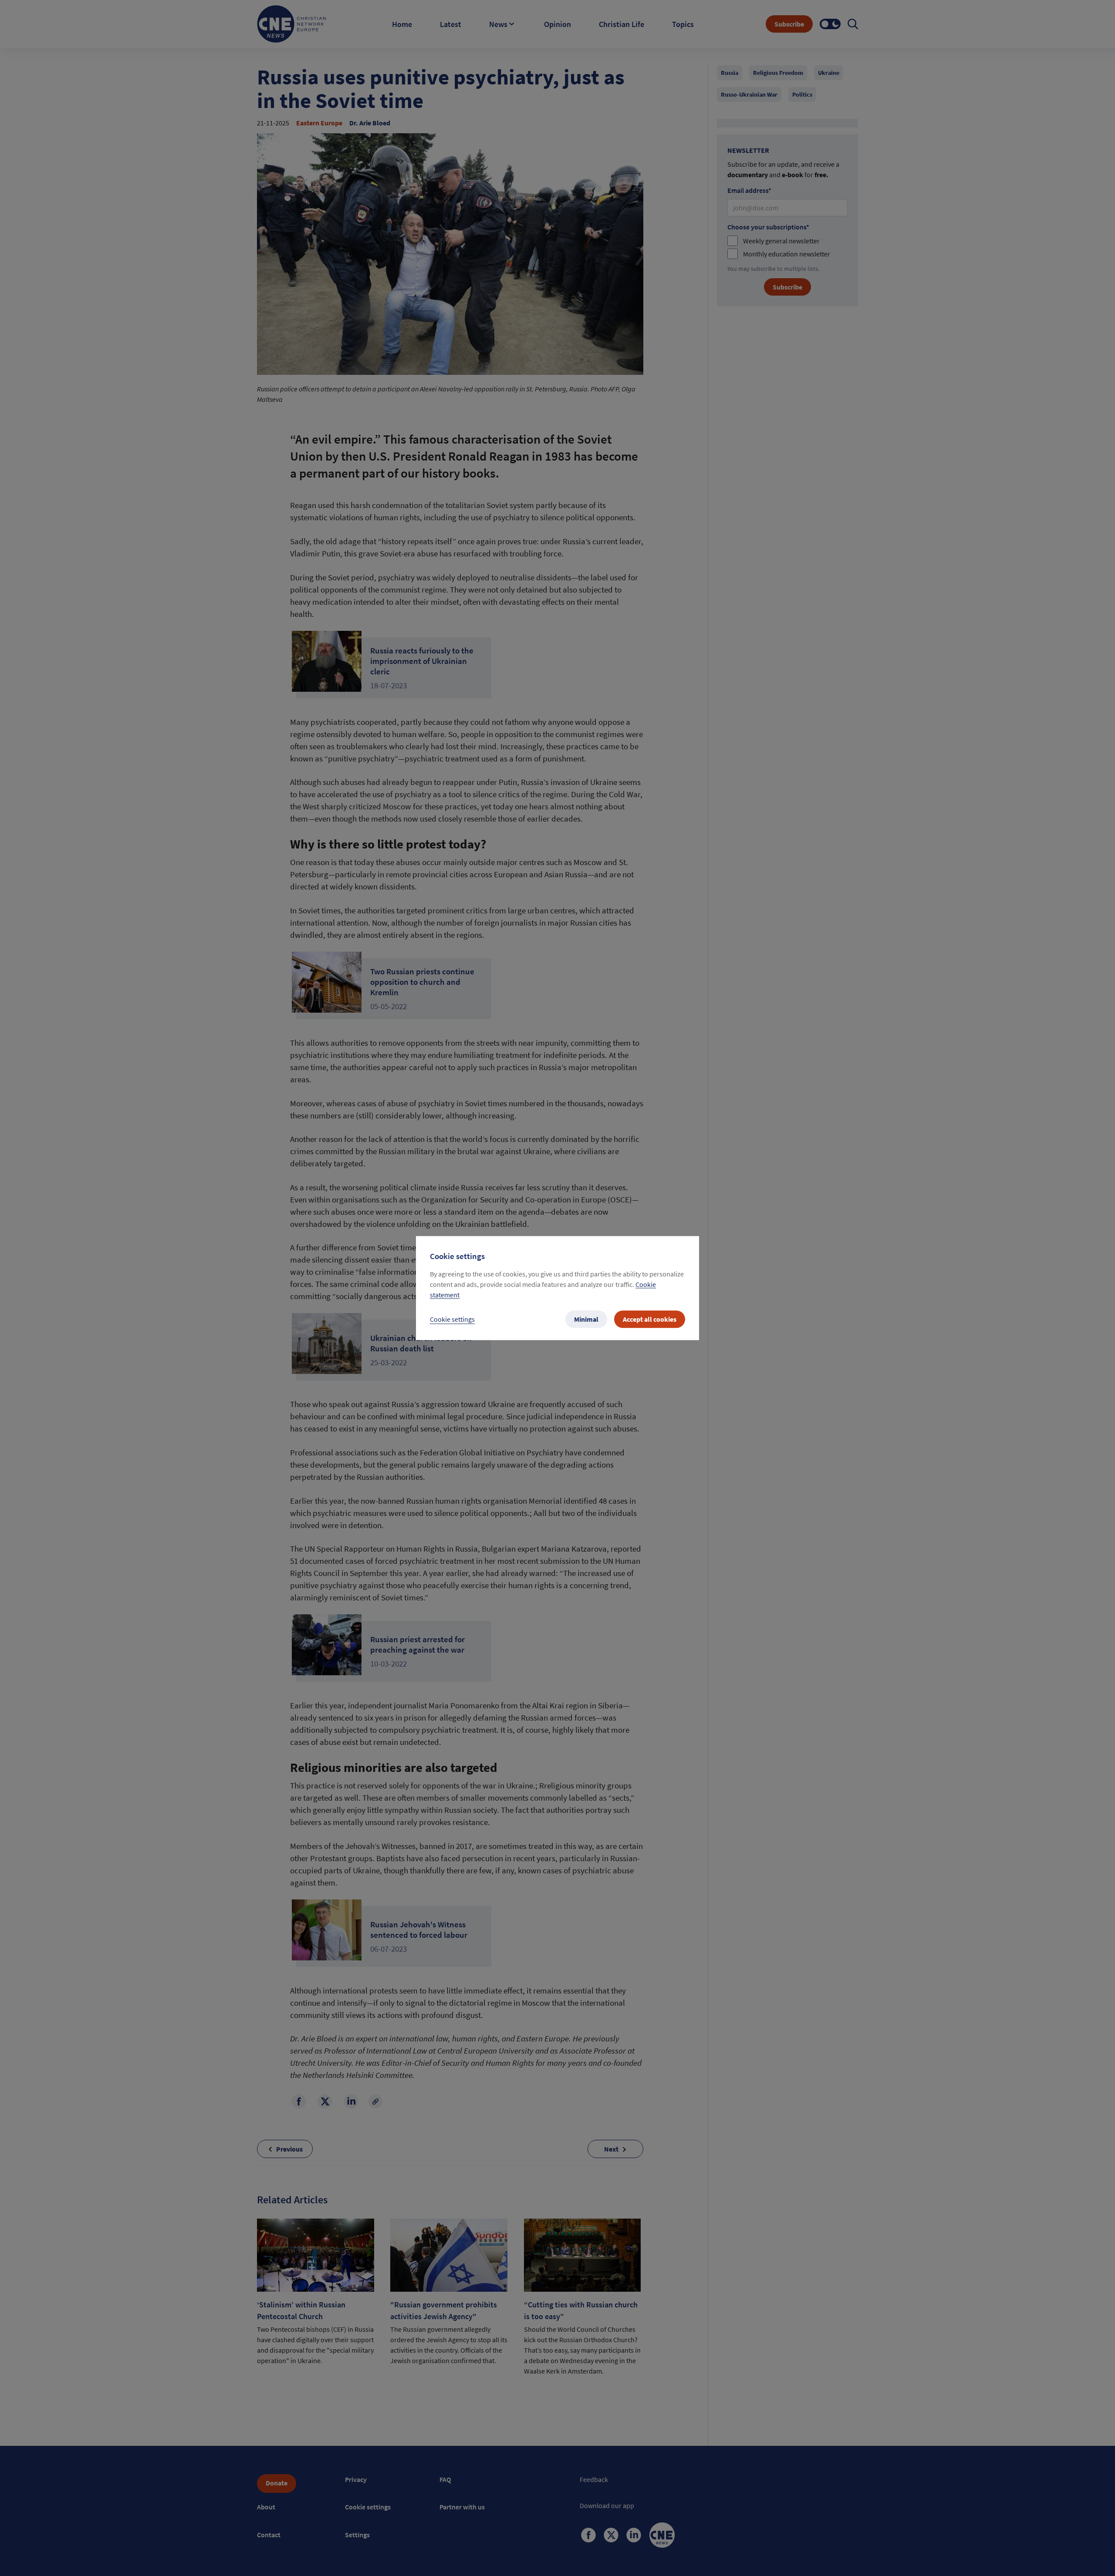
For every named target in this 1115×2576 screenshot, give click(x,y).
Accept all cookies (650, 1319)
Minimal (586, 1319)
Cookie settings (452, 1319)
